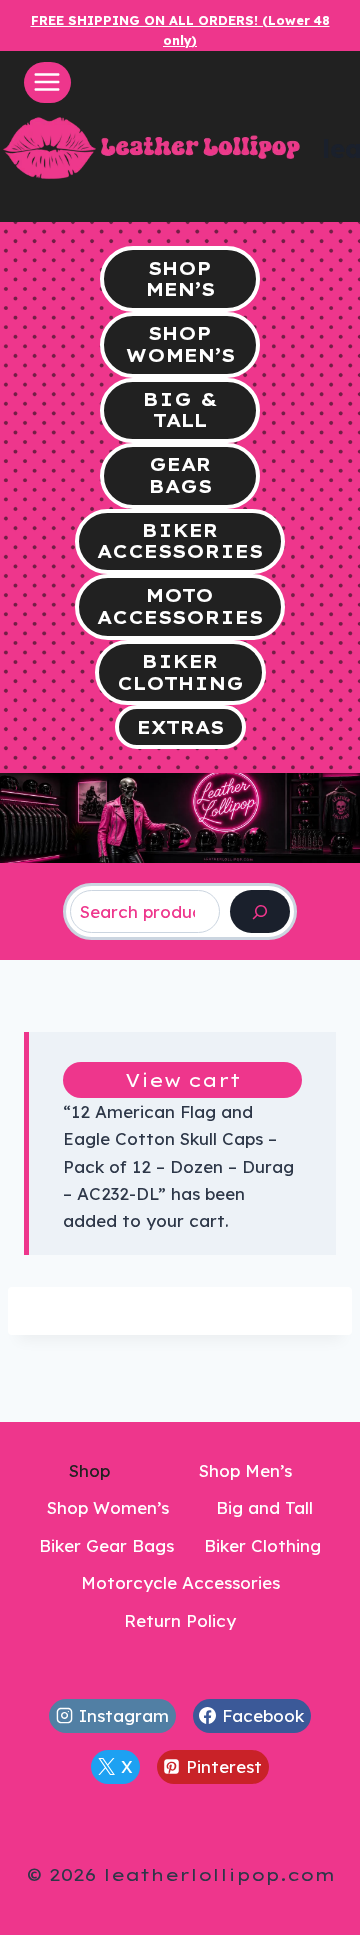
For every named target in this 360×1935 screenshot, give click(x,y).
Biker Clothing (262, 1545)
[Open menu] (47, 82)
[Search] (260, 911)
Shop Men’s (245, 1470)
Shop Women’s (108, 1507)
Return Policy (180, 1620)
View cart (183, 1080)
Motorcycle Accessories (180, 1582)
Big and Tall (264, 1507)
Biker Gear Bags (106, 1545)
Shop (89, 1470)
